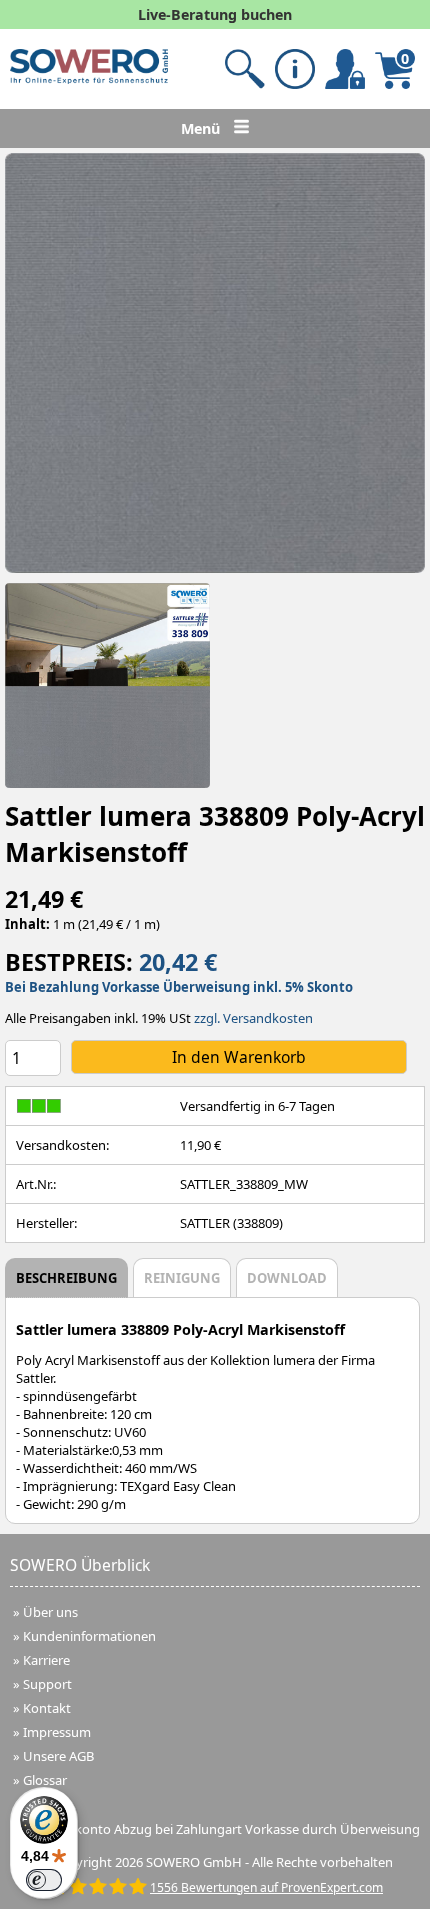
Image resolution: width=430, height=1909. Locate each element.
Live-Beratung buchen (215, 14)
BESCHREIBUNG (66, 1278)
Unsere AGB (58, 1756)
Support (47, 1684)
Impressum (57, 1732)
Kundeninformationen (89, 1636)
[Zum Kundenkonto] (245, 69)
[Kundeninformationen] (295, 69)
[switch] (44, 1880)
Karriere (46, 1660)
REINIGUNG (182, 1278)
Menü (202, 128)
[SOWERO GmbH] (89, 79)
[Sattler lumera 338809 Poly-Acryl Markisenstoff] (215, 363)
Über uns (50, 1612)
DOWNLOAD (287, 1278)
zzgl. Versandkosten (253, 1018)
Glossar (45, 1780)
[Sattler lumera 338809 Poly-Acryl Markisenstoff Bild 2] (107, 685)
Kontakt (47, 1708)
